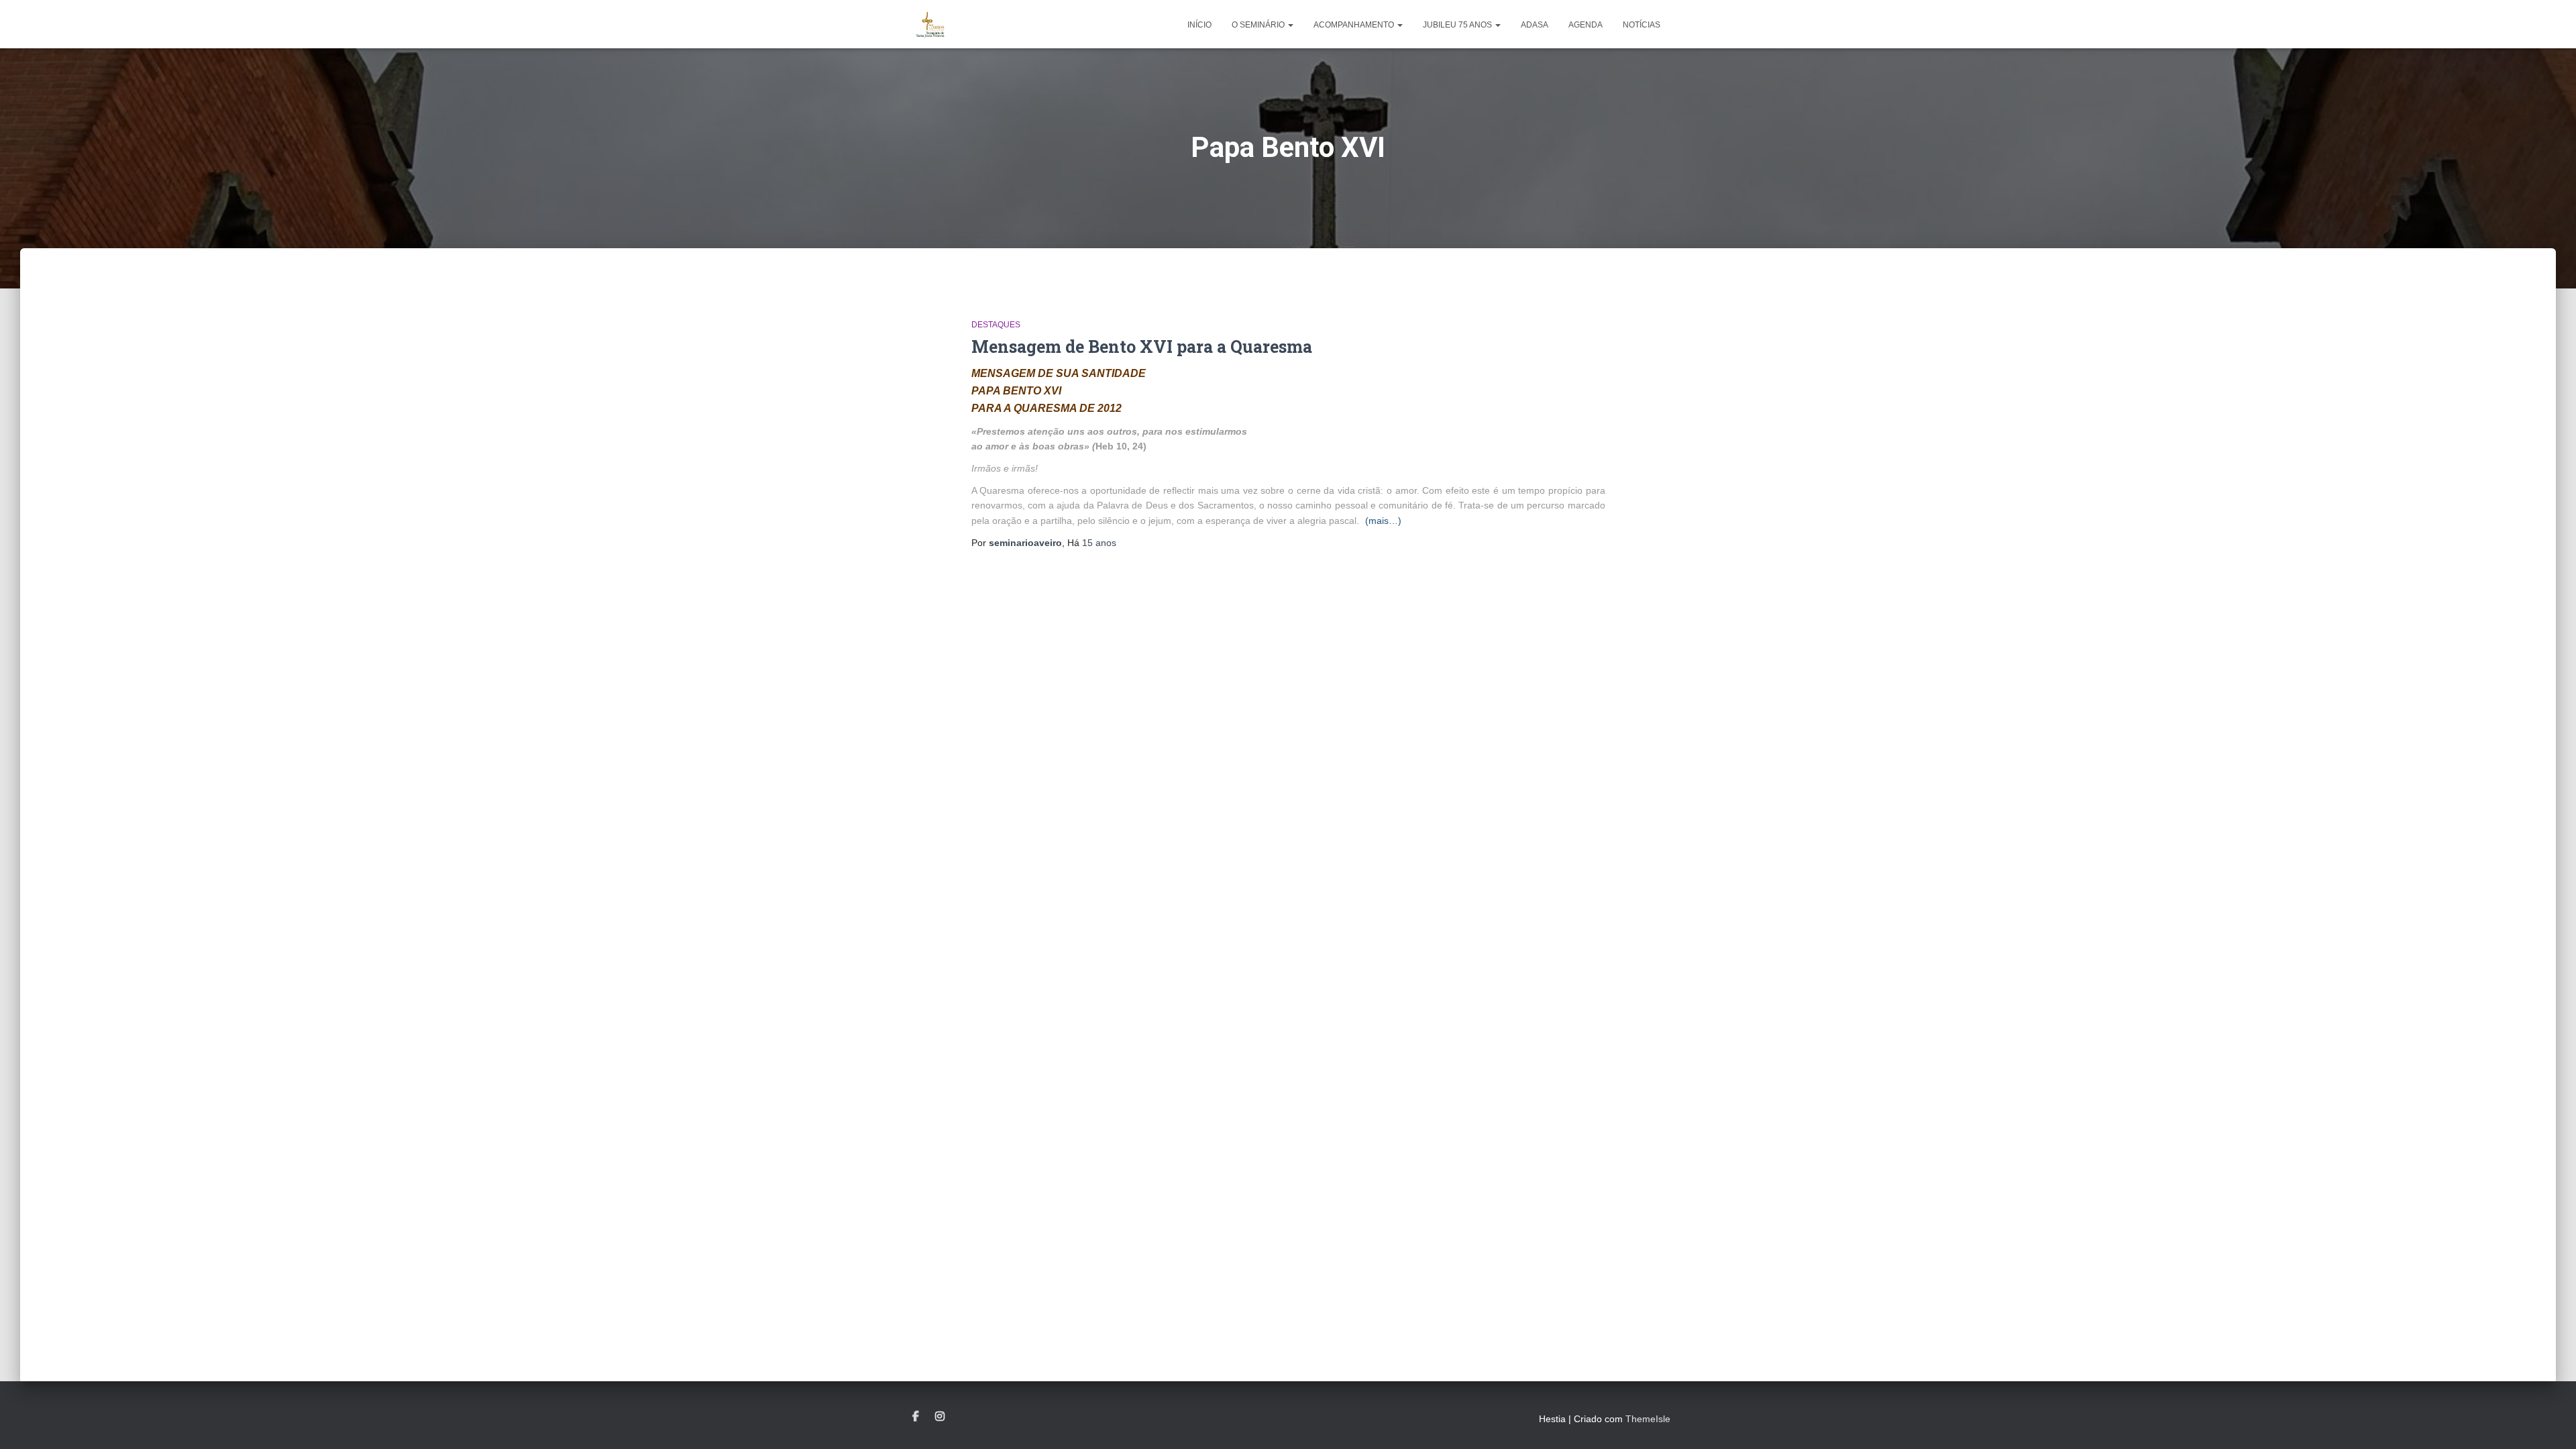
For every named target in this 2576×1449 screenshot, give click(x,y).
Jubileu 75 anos (1458, 25)
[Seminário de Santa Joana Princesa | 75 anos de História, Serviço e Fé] (931, 24)
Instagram (940, 1417)
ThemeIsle (1648, 1419)
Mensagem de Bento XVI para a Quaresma (1142, 346)
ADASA (1535, 25)
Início (1199, 25)
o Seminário (1259, 25)
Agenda (1586, 25)
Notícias (1642, 25)
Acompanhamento (1355, 25)
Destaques (996, 325)
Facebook (916, 1417)
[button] (1290, 25)
